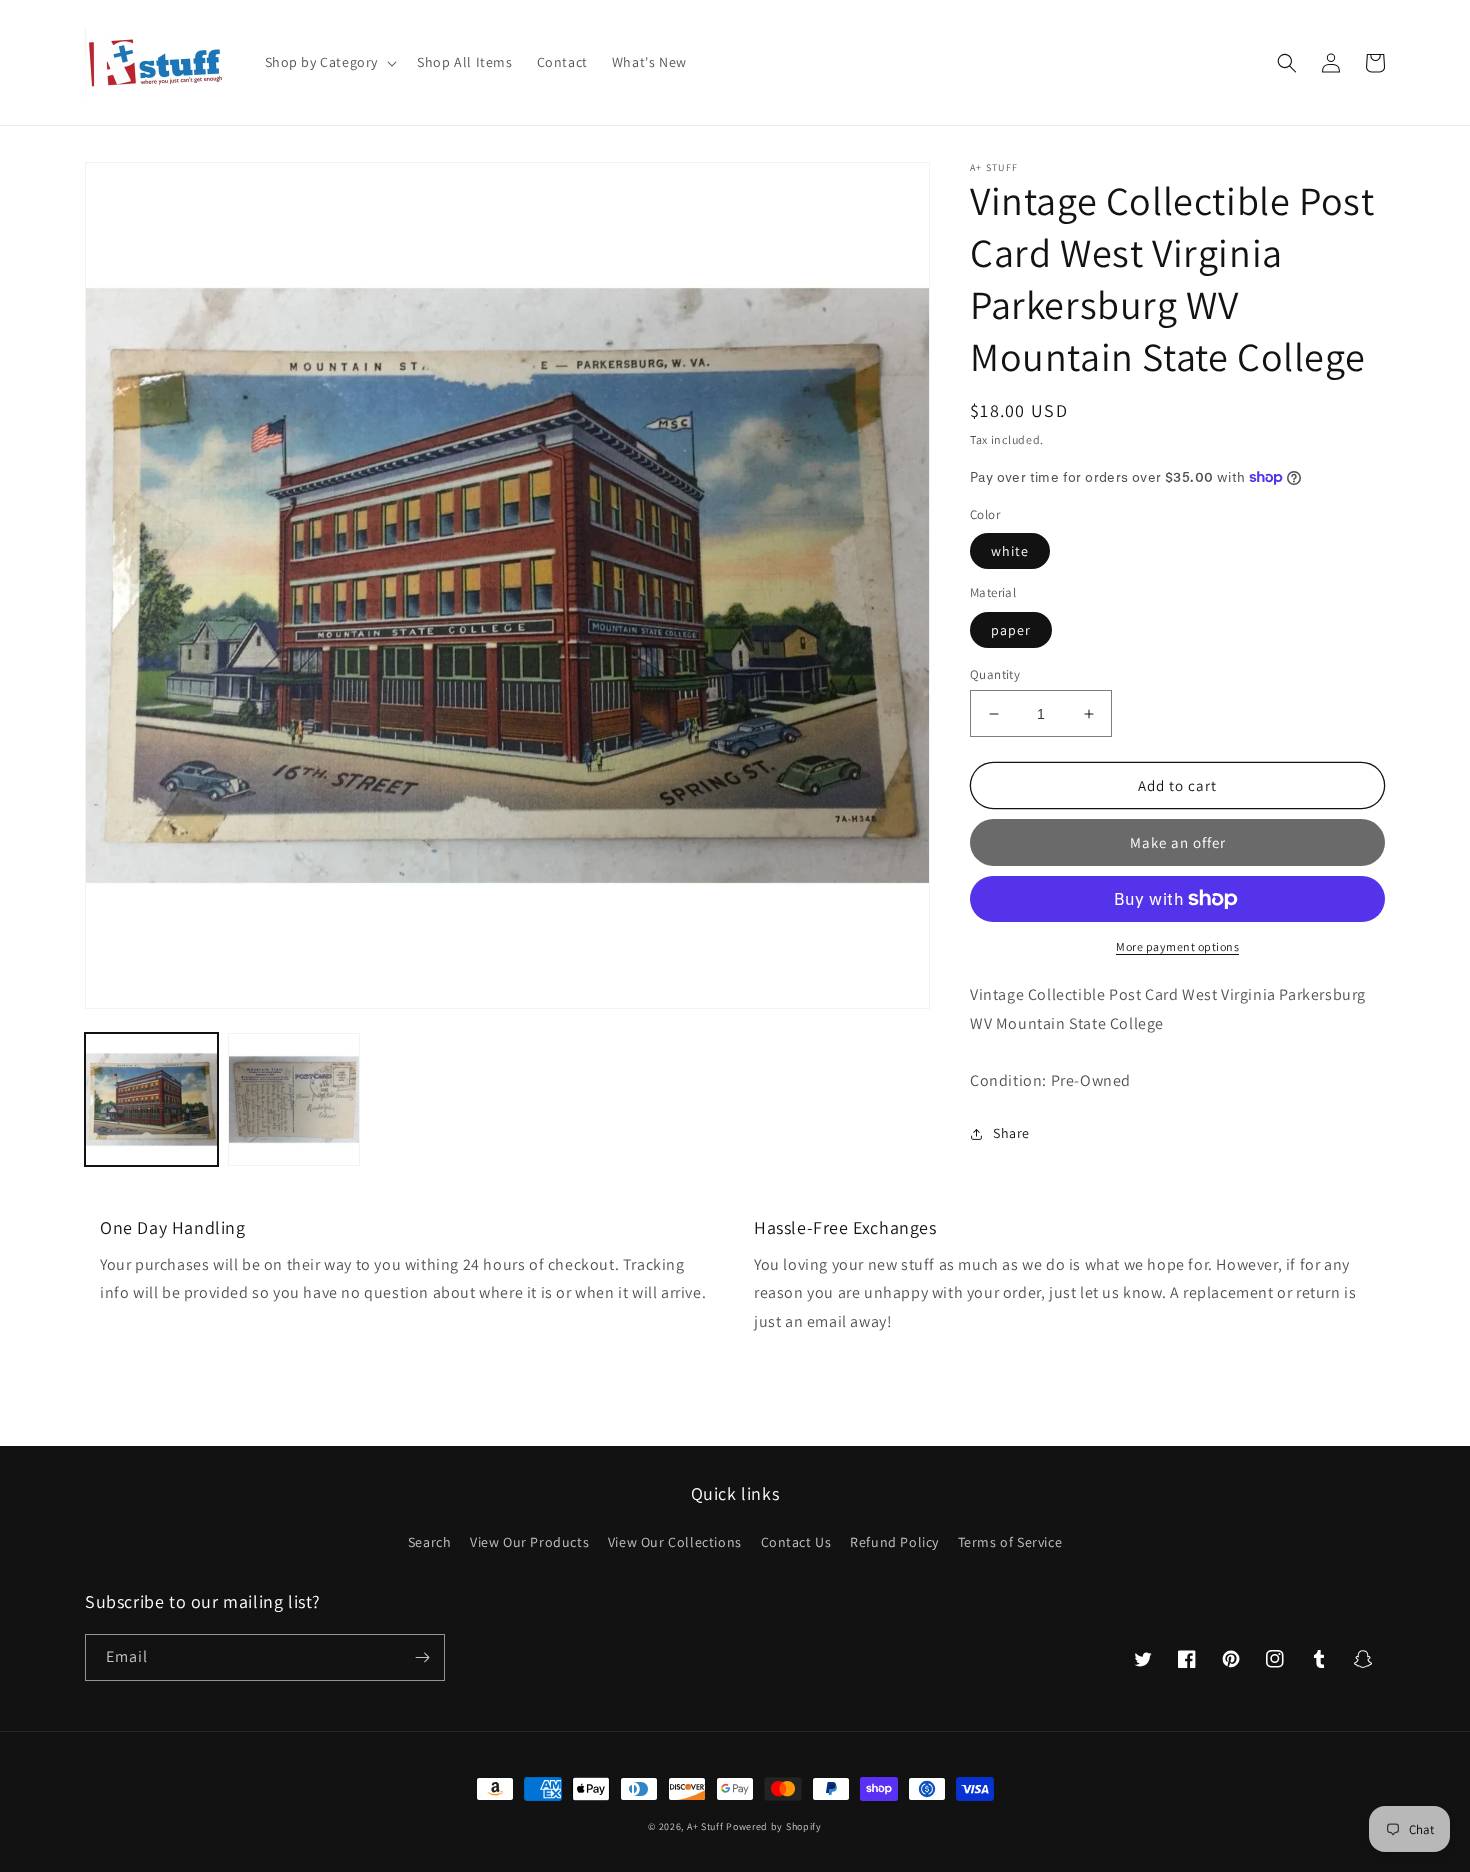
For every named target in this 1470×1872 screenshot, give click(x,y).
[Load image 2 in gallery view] (294, 1099)
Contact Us (796, 1542)
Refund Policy (894, 1542)
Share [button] (1011, 1133)
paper (1011, 630)
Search (430, 1542)
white (1010, 551)
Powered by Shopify (774, 1826)
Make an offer (1178, 842)
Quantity (995, 674)
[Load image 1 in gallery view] (151, 1099)
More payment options (1177, 946)
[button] (329, 62)
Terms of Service (1010, 1542)
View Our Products (529, 1542)
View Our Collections (675, 1542)
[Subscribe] (422, 1657)
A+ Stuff (705, 1826)
